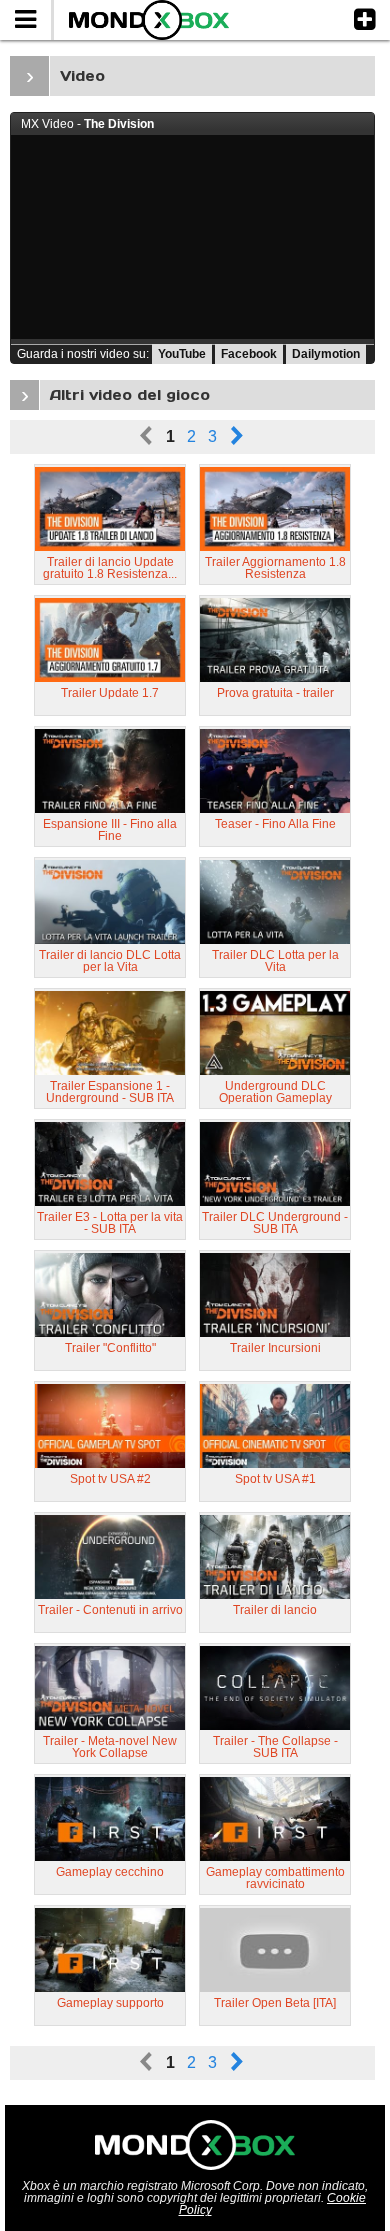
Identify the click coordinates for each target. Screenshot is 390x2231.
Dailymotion (326, 354)
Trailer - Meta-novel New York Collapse (110, 1747)
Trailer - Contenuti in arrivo (110, 1610)
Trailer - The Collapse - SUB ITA (275, 1747)
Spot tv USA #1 (275, 1479)
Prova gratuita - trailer (275, 693)
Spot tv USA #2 (110, 1479)
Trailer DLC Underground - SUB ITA (275, 1223)
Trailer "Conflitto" (110, 1348)
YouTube (182, 354)
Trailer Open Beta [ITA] (275, 2003)
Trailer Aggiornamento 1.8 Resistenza (275, 568)
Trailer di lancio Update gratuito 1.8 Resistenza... (110, 568)
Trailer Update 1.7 (110, 693)
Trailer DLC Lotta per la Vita (275, 961)
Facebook (249, 354)
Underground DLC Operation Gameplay (275, 1092)
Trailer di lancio (275, 1610)
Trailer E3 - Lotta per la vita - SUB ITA (110, 1223)
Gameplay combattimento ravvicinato (275, 1878)
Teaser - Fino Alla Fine (275, 824)
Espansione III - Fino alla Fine (110, 830)
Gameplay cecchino (110, 1872)
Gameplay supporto (110, 2003)
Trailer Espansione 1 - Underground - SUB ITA (110, 1092)
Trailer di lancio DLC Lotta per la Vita (110, 961)
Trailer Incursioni (275, 1348)
